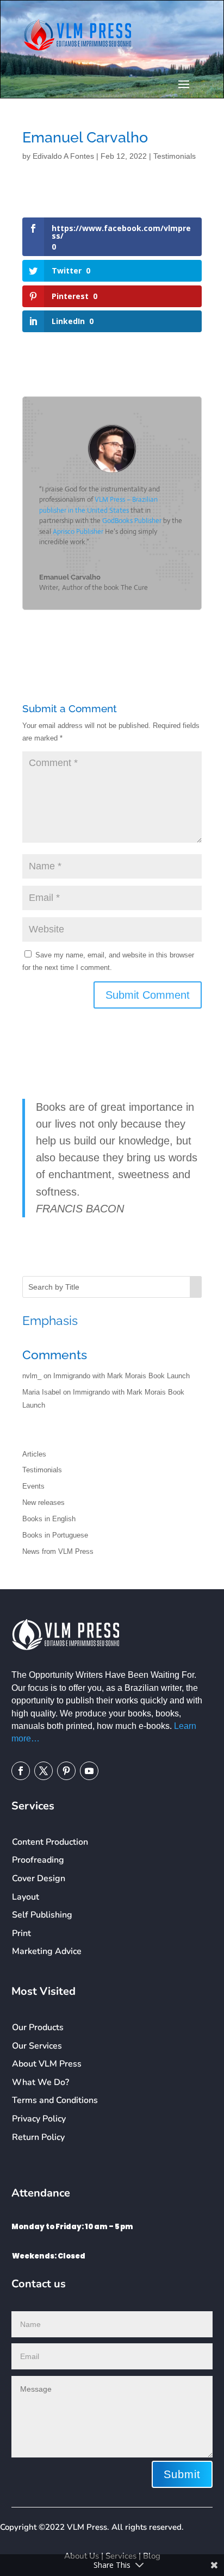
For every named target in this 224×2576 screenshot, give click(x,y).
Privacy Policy (39, 2119)
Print (21, 1933)
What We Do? (41, 2082)
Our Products (38, 2027)
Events (33, 1486)
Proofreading (38, 1860)
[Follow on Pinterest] (66, 1771)
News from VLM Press (58, 1551)
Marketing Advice (47, 1951)
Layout (26, 1897)
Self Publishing (42, 1915)
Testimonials (175, 156)
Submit (182, 2474)
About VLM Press (47, 2064)
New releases (43, 1502)
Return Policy (38, 2137)
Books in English (49, 1519)
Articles (34, 1454)
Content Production (50, 1842)
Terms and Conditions (55, 2100)
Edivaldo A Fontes (63, 156)
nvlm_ (32, 1376)
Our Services (37, 2046)
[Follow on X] (43, 1771)
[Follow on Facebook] (21, 1771)
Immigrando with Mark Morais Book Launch (122, 1376)
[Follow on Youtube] (89, 1771)
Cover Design (39, 1878)
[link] (132, 521)
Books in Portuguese (55, 1535)
